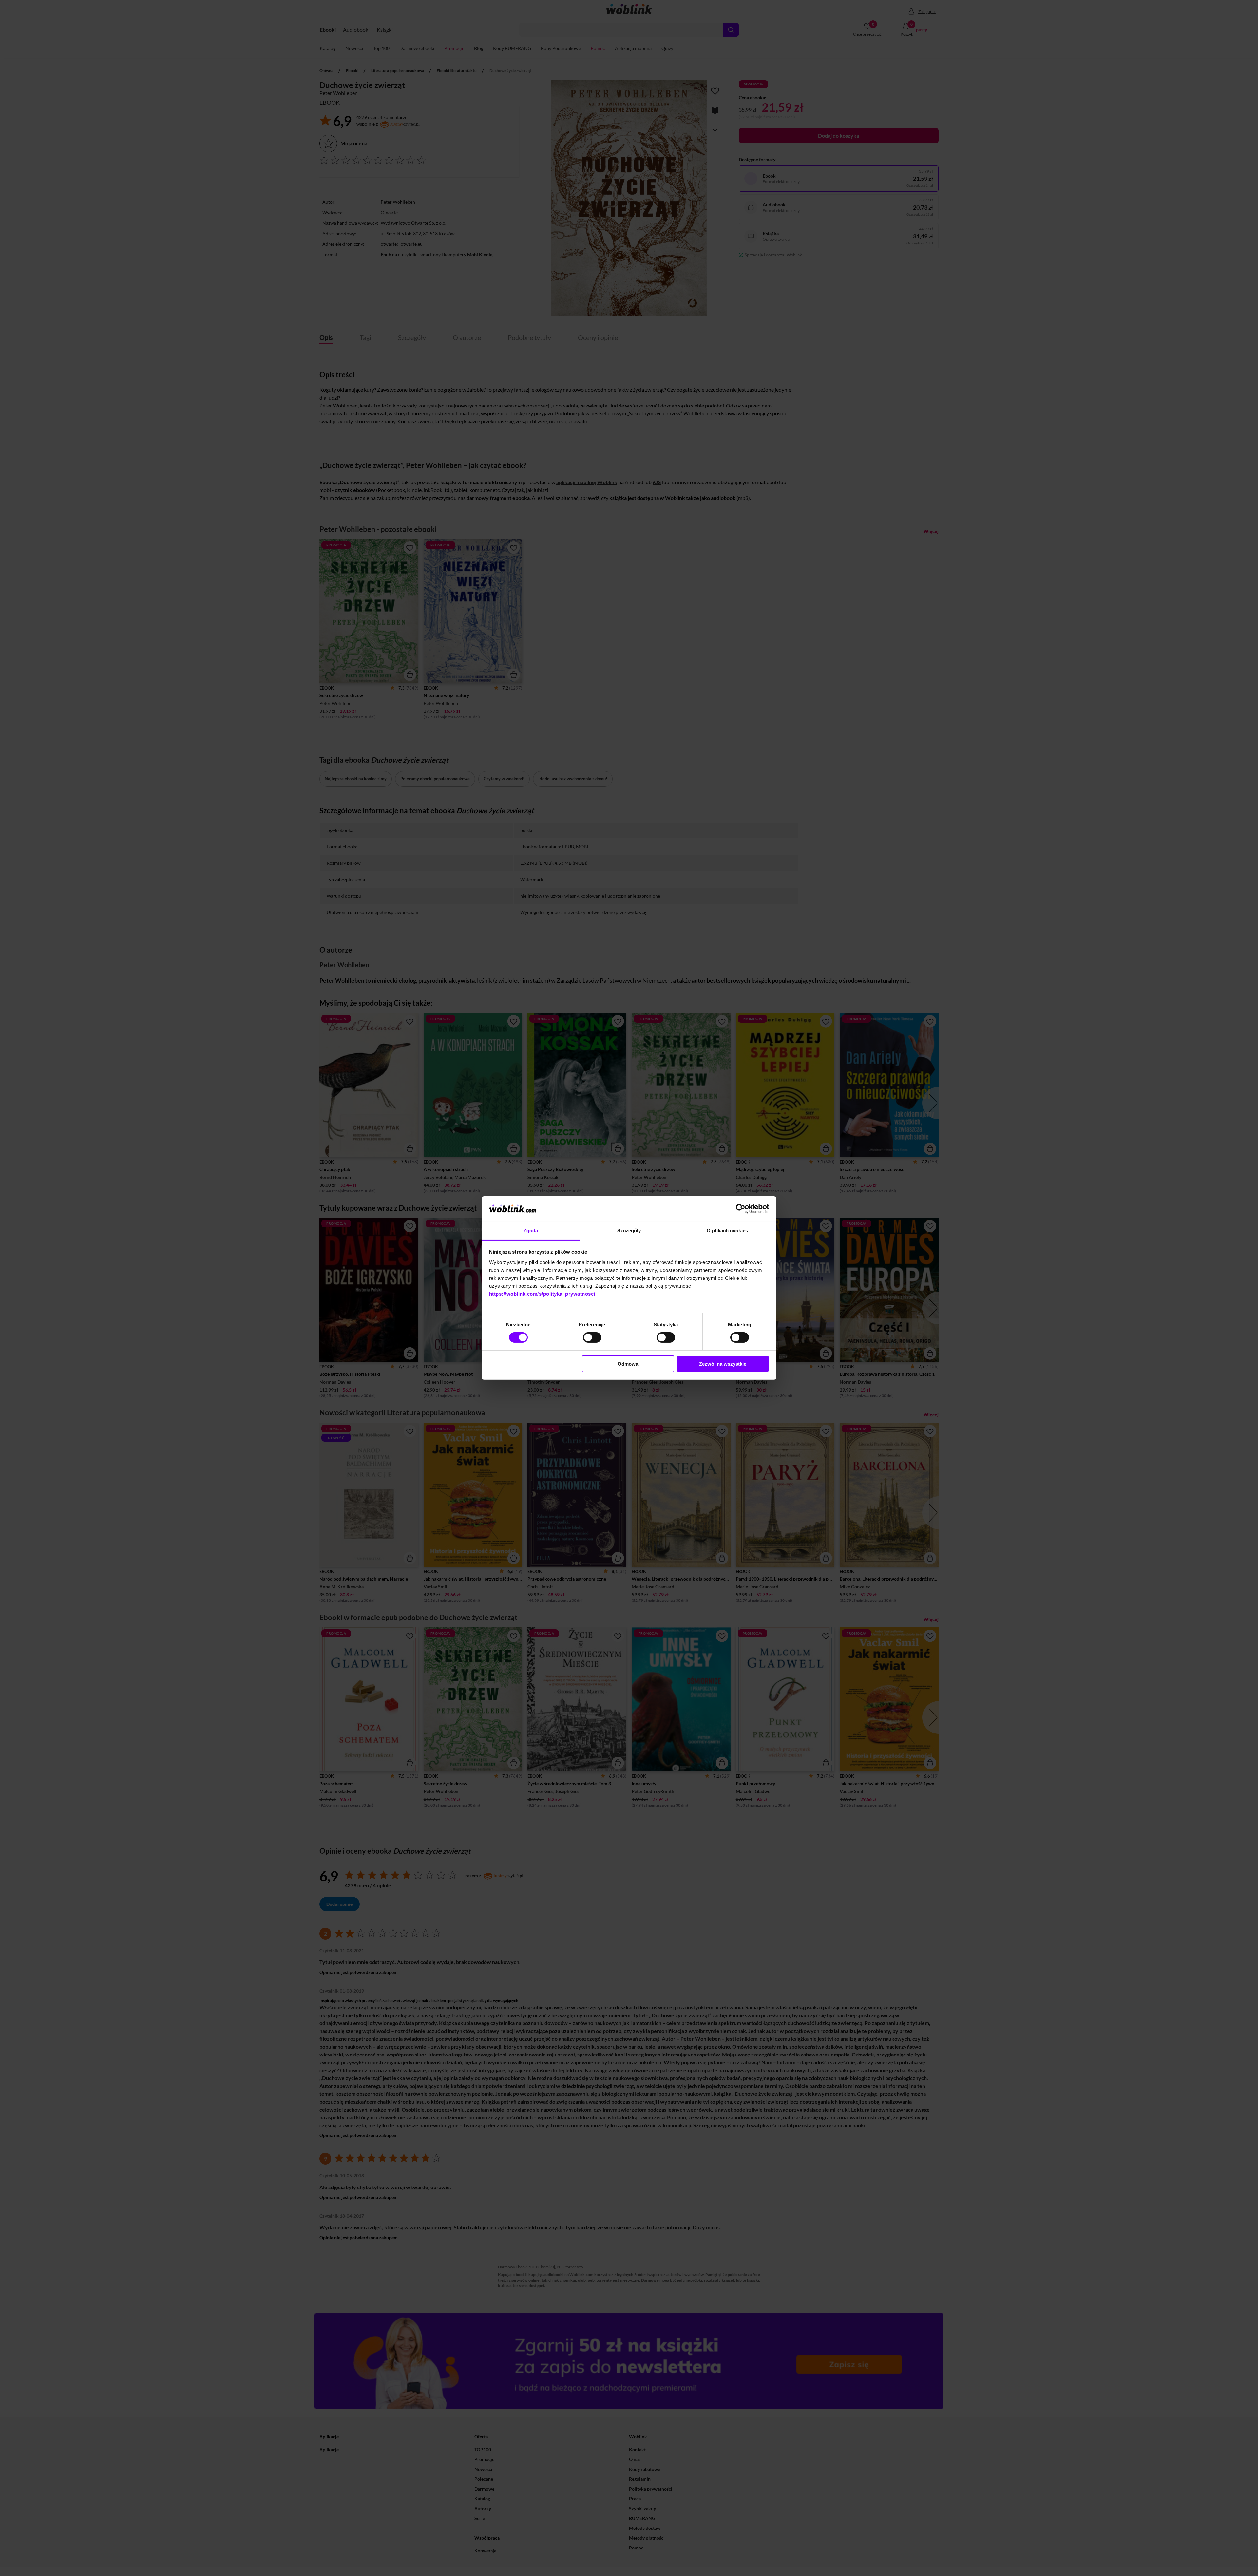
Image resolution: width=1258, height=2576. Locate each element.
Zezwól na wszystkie (723, 1364)
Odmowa (628, 1364)
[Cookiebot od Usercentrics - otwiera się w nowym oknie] (741, 1209)
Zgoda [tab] (531, 1231)
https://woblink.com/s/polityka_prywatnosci (542, 1294)
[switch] (592, 1337)
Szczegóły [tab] (629, 1231)
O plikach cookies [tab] (727, 1231)
